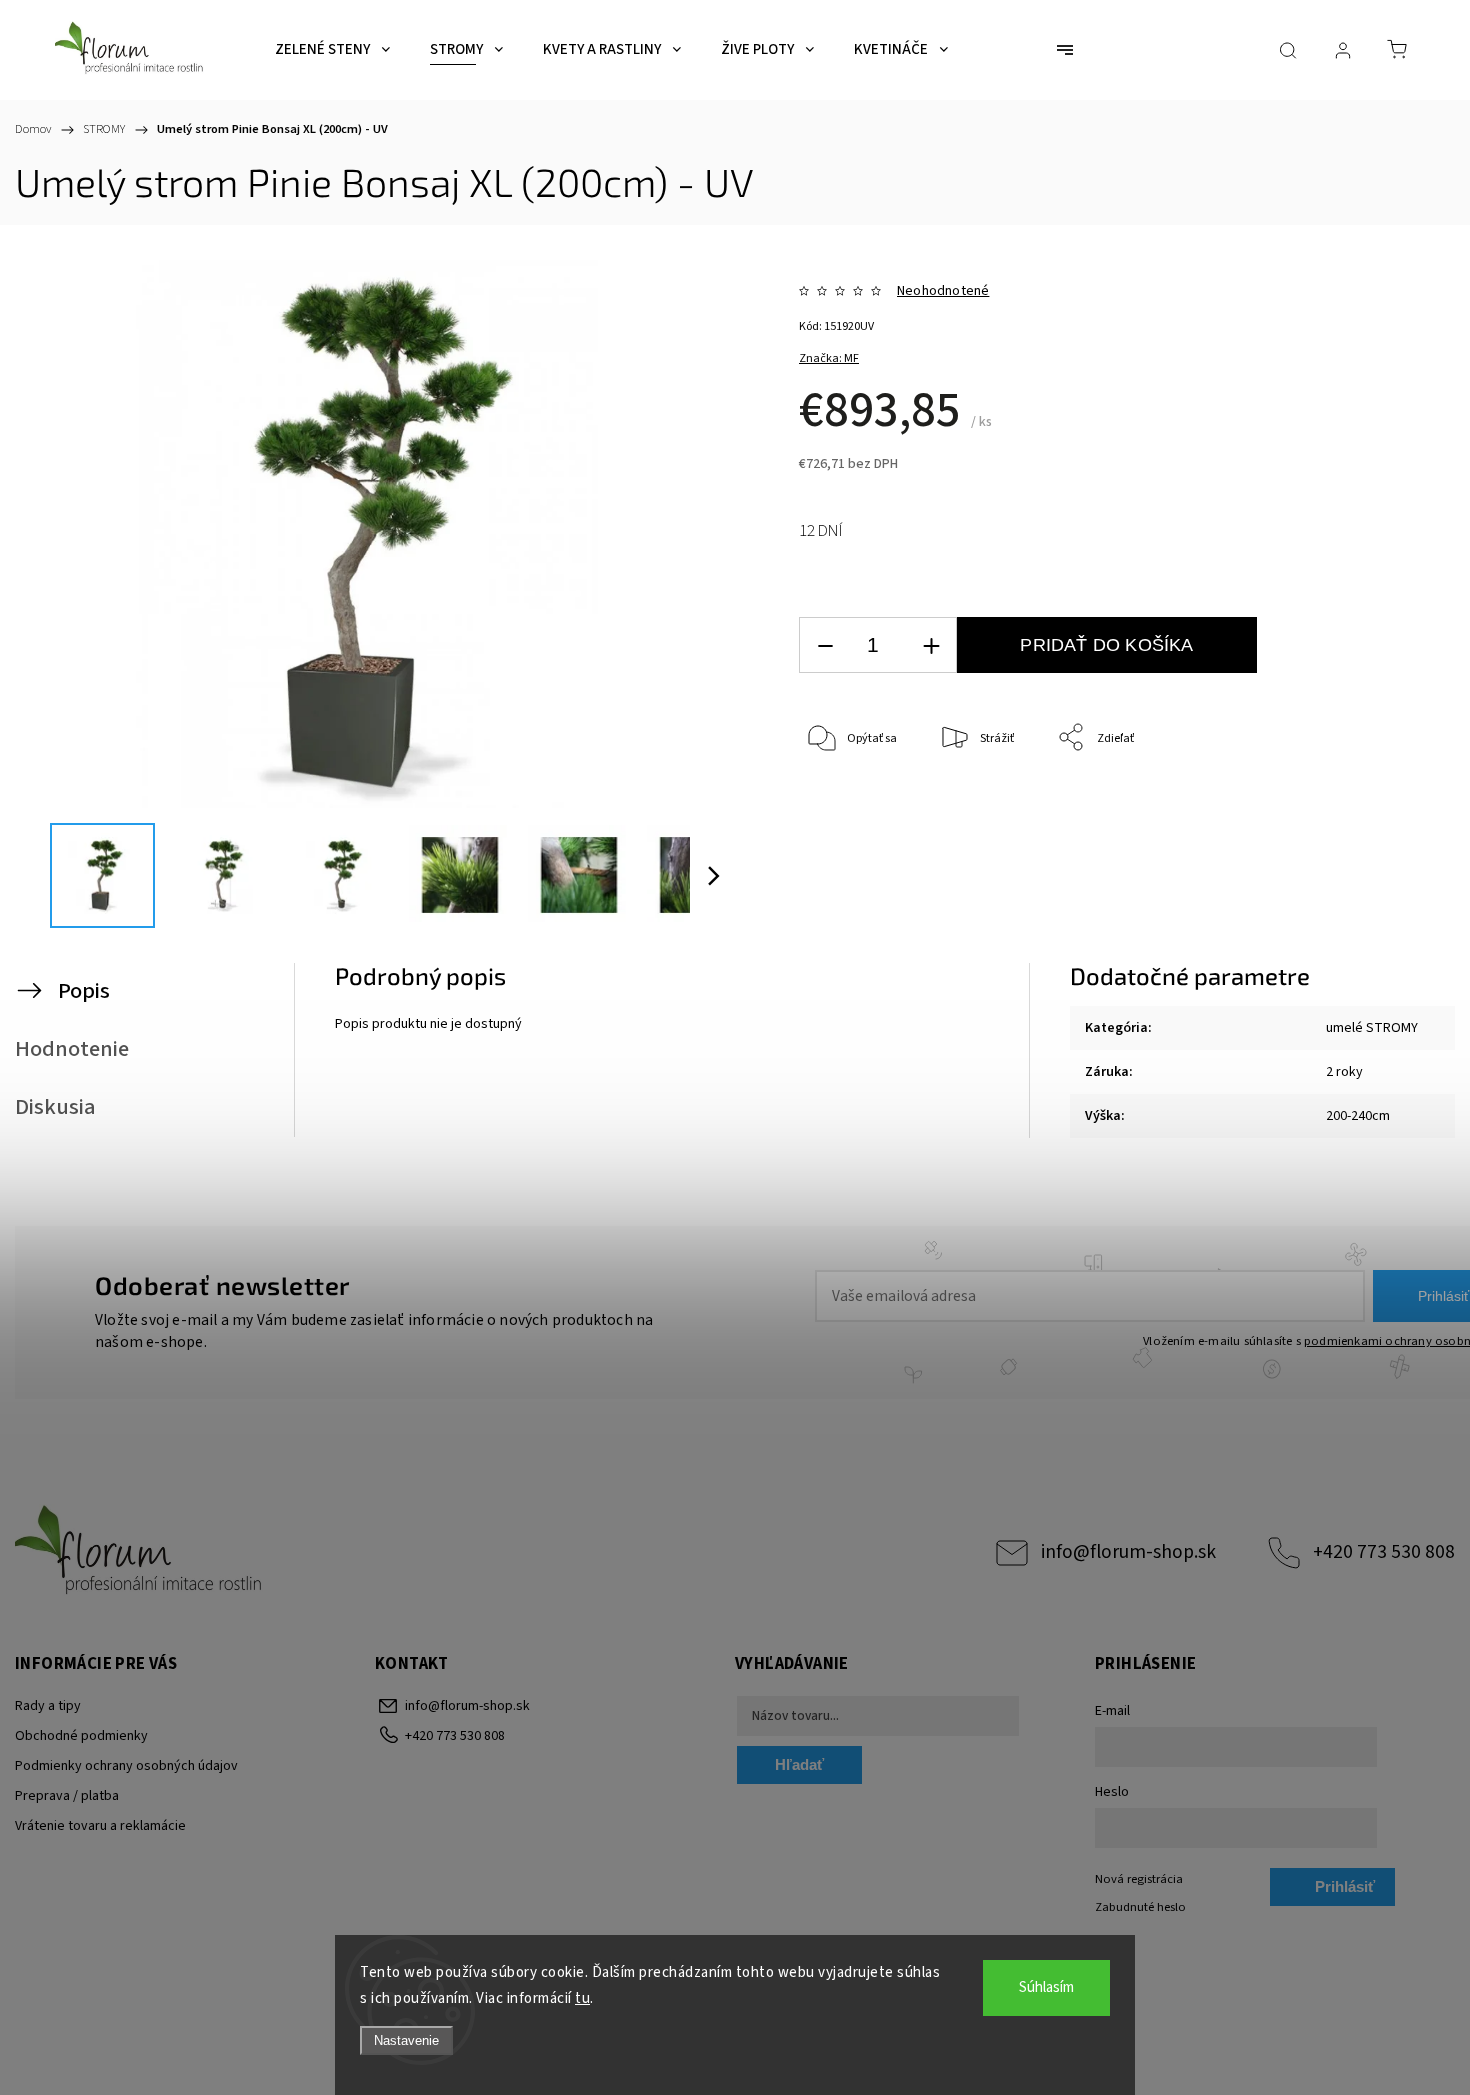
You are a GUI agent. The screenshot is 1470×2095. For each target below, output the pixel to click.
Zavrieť (1355, 804)
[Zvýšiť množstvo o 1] (931, 645)
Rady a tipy (48, 1706)
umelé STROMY (1372, 1028)
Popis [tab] (84, 991)
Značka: (829, 358)
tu (582, 1998)
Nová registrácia (1139, 1879)
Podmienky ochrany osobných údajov (126, 1766)
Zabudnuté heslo (1140, 1907)
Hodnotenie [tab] (72, 1049)
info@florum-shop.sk (1128, 1552)
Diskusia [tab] (55, 1107)
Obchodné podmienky (81, 1736)
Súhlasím (1046, 1987)
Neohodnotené (943, 291)
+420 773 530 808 (1384, 1552)
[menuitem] (332, 50)
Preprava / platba (67, 1796)
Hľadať (799, 1764)
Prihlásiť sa (1345, 1892)
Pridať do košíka (1106, 645)
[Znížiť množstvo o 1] (825, 645)
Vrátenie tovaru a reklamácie (100, 1826)
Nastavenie (406, 2040)
